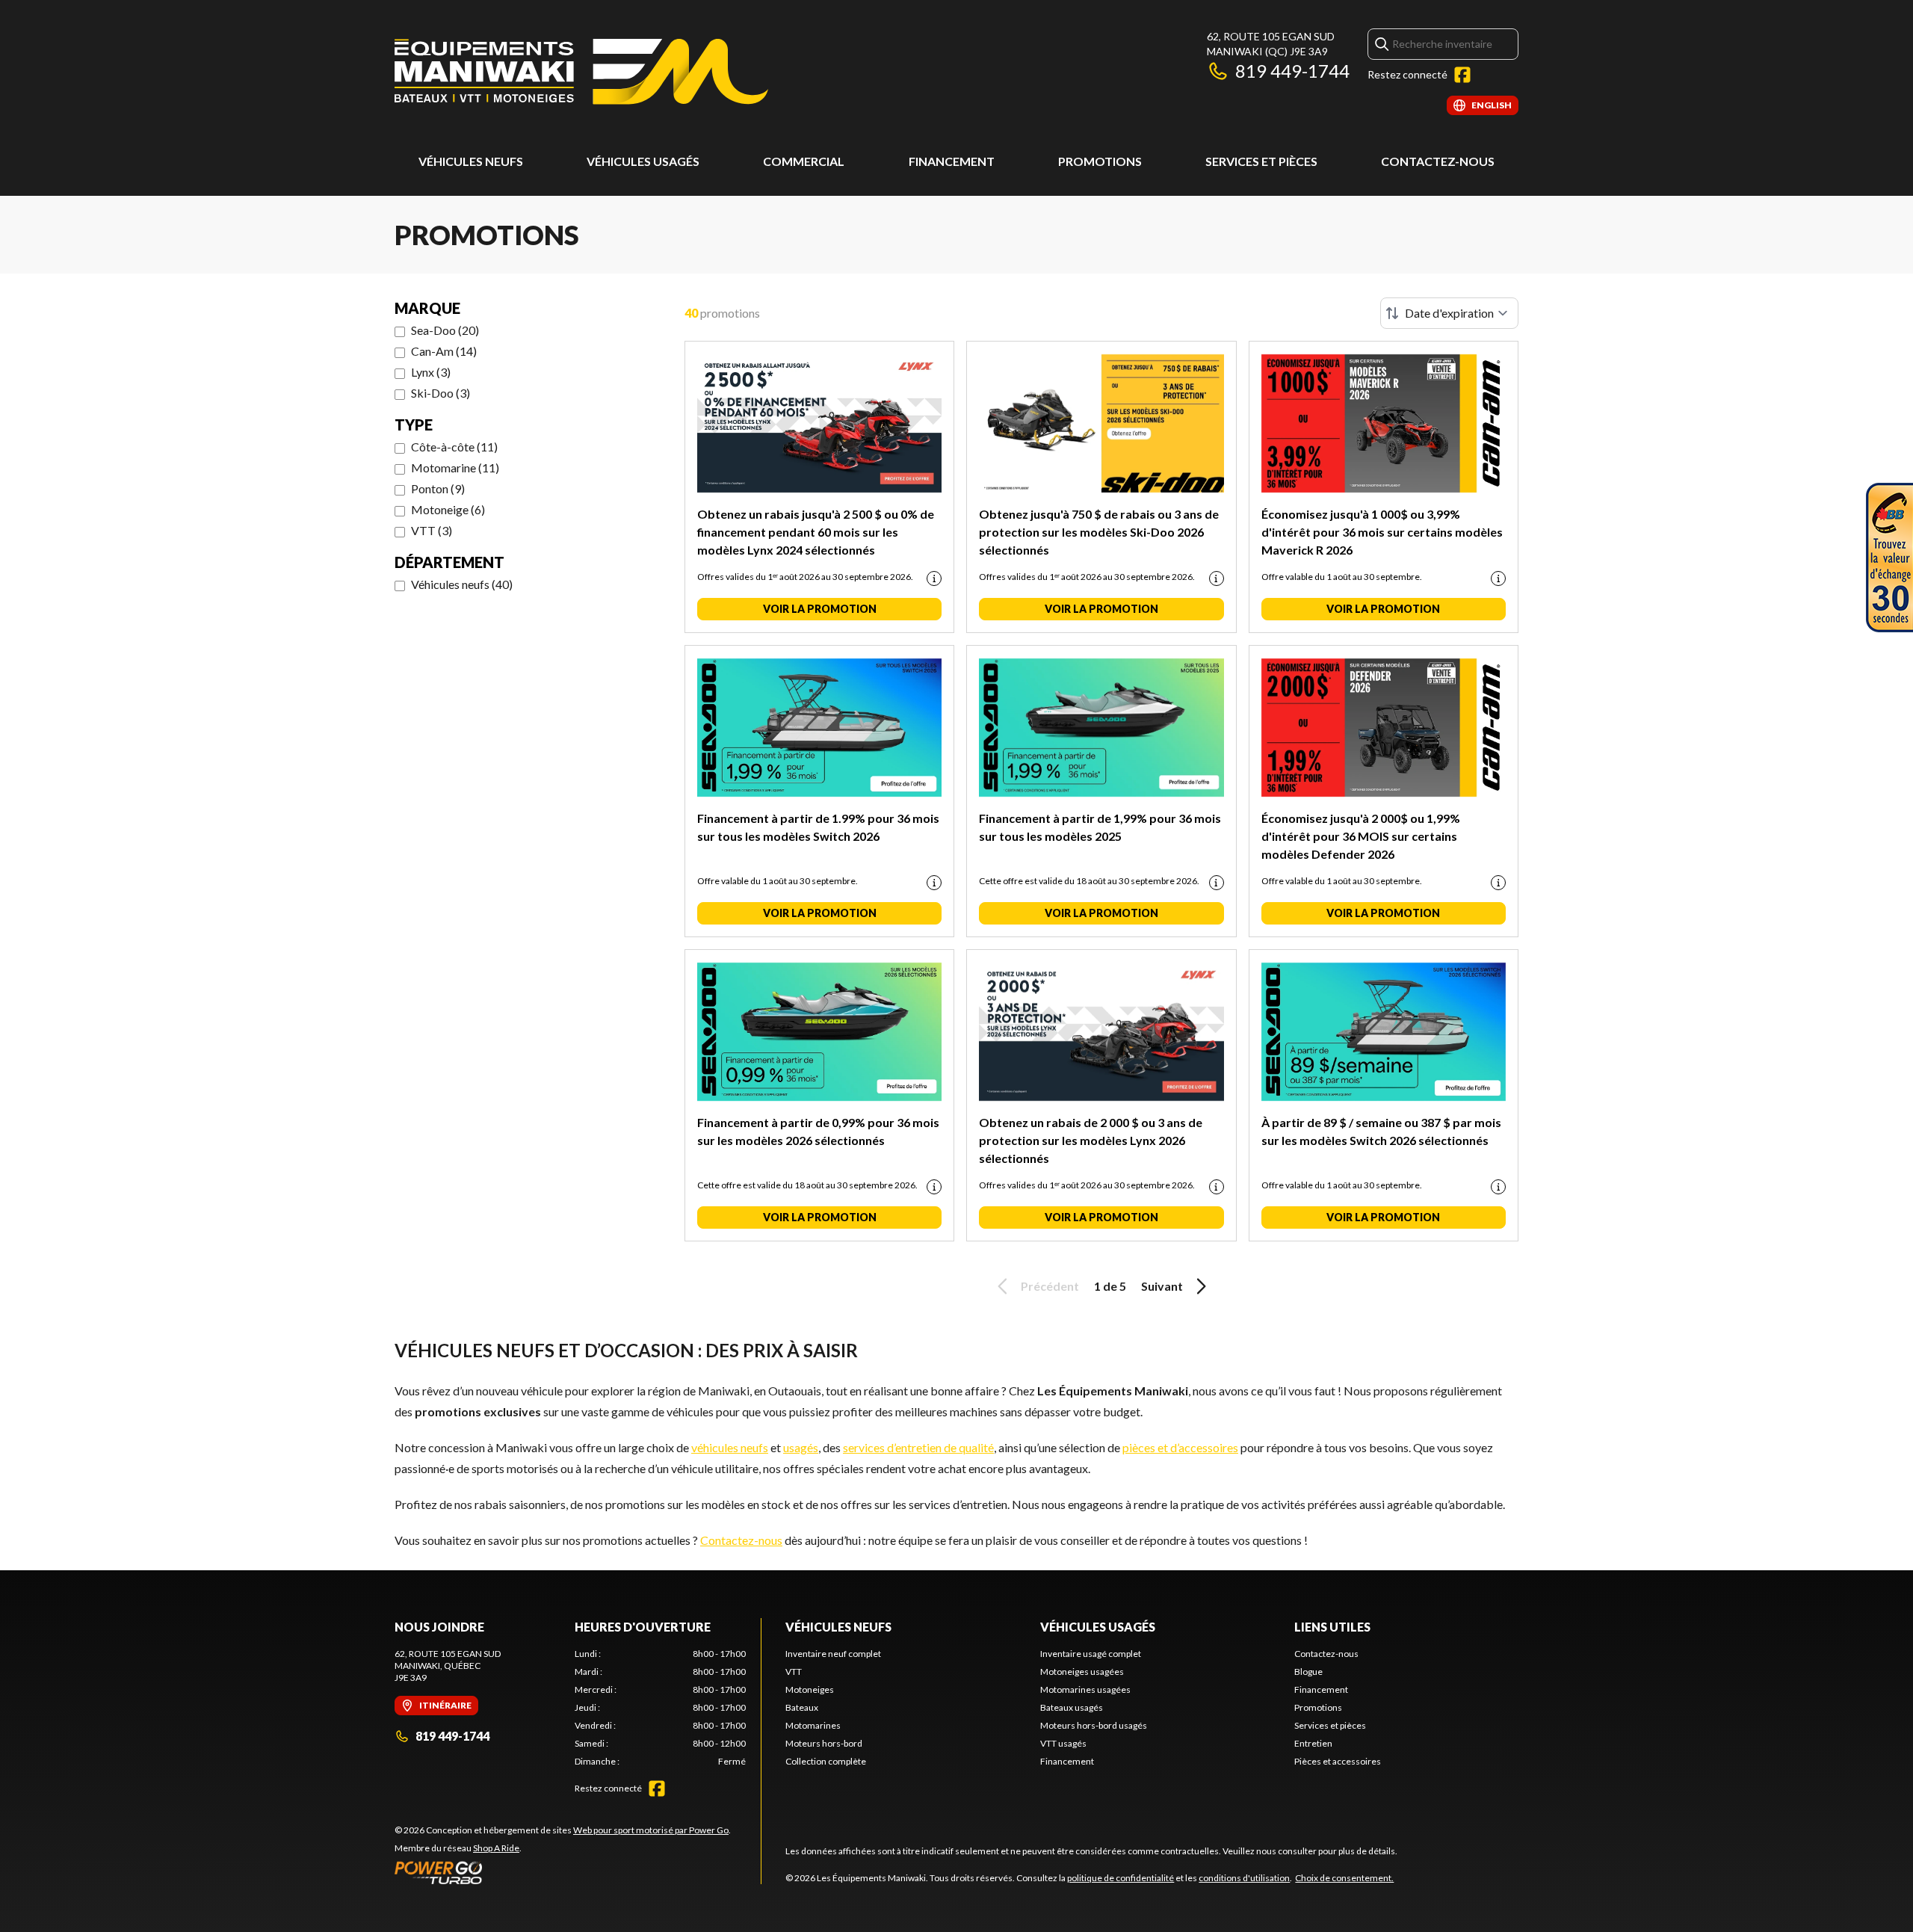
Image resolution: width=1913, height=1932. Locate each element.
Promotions (1100, 161)
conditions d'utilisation (1244, 1878)
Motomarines (813, 1725)
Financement (952, 161)
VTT (794, 1672)
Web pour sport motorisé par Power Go (651, 1830)
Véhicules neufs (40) (462, 584)
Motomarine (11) (455, 467)
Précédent (1050, 1286)
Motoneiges (810, 1689)
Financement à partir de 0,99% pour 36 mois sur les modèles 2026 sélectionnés (818, 1131)
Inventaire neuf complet (833, 1654)
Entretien (1313, 1743)
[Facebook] (1462, 75)
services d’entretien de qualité (918, 1447)
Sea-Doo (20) (445, 330)
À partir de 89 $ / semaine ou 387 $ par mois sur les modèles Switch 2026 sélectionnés (1381, 1131)
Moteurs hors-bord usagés (1094, 1725)
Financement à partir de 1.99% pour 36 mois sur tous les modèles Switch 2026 (818, 827)
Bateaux (802, 1707)
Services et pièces (1261, 161)
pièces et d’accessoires (1180, 1447)
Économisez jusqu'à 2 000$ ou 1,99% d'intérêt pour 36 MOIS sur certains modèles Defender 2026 (1361, 836)
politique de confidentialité (1121, 1878)
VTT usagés (1063, 1743)
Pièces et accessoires (1338, 1761)
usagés (801, 1447)
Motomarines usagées (1085, 1689)
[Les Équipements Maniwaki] (581, 72)
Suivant (1162, 1286)
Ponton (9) (438, 488)
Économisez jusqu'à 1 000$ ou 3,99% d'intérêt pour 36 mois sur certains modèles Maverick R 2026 (1382, 532)
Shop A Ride (496, 1848)
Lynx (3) (431, 372)
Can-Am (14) (444, 351)
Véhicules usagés (643, 161)
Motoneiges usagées (1082, 1672)
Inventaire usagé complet (1091, 1654)
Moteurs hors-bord (824, 1743)
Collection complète (826, 1761)
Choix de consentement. (1344, 1878)
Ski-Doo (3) (441, 393)
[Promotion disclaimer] (934, 578)
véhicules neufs (730, 1447)
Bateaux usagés (1072, 1707)
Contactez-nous (1438, 161)
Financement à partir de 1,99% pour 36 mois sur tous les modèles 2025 (1100, 827)
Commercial (804, 161)
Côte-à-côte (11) (454, 447)
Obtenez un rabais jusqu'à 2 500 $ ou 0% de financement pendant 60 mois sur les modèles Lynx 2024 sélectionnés (816, 532)
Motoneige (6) (448, 509)
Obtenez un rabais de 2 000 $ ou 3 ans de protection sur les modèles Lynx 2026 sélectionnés (1091, 1140)
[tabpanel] (660, 1708)
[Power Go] (563, 1872)
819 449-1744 (1292, 71)
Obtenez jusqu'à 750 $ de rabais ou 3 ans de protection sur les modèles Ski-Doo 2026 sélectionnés (1099, 532)
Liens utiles (1332, 1627)
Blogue (1308, 1672)
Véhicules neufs (471, 161)
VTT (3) (432, 530)
